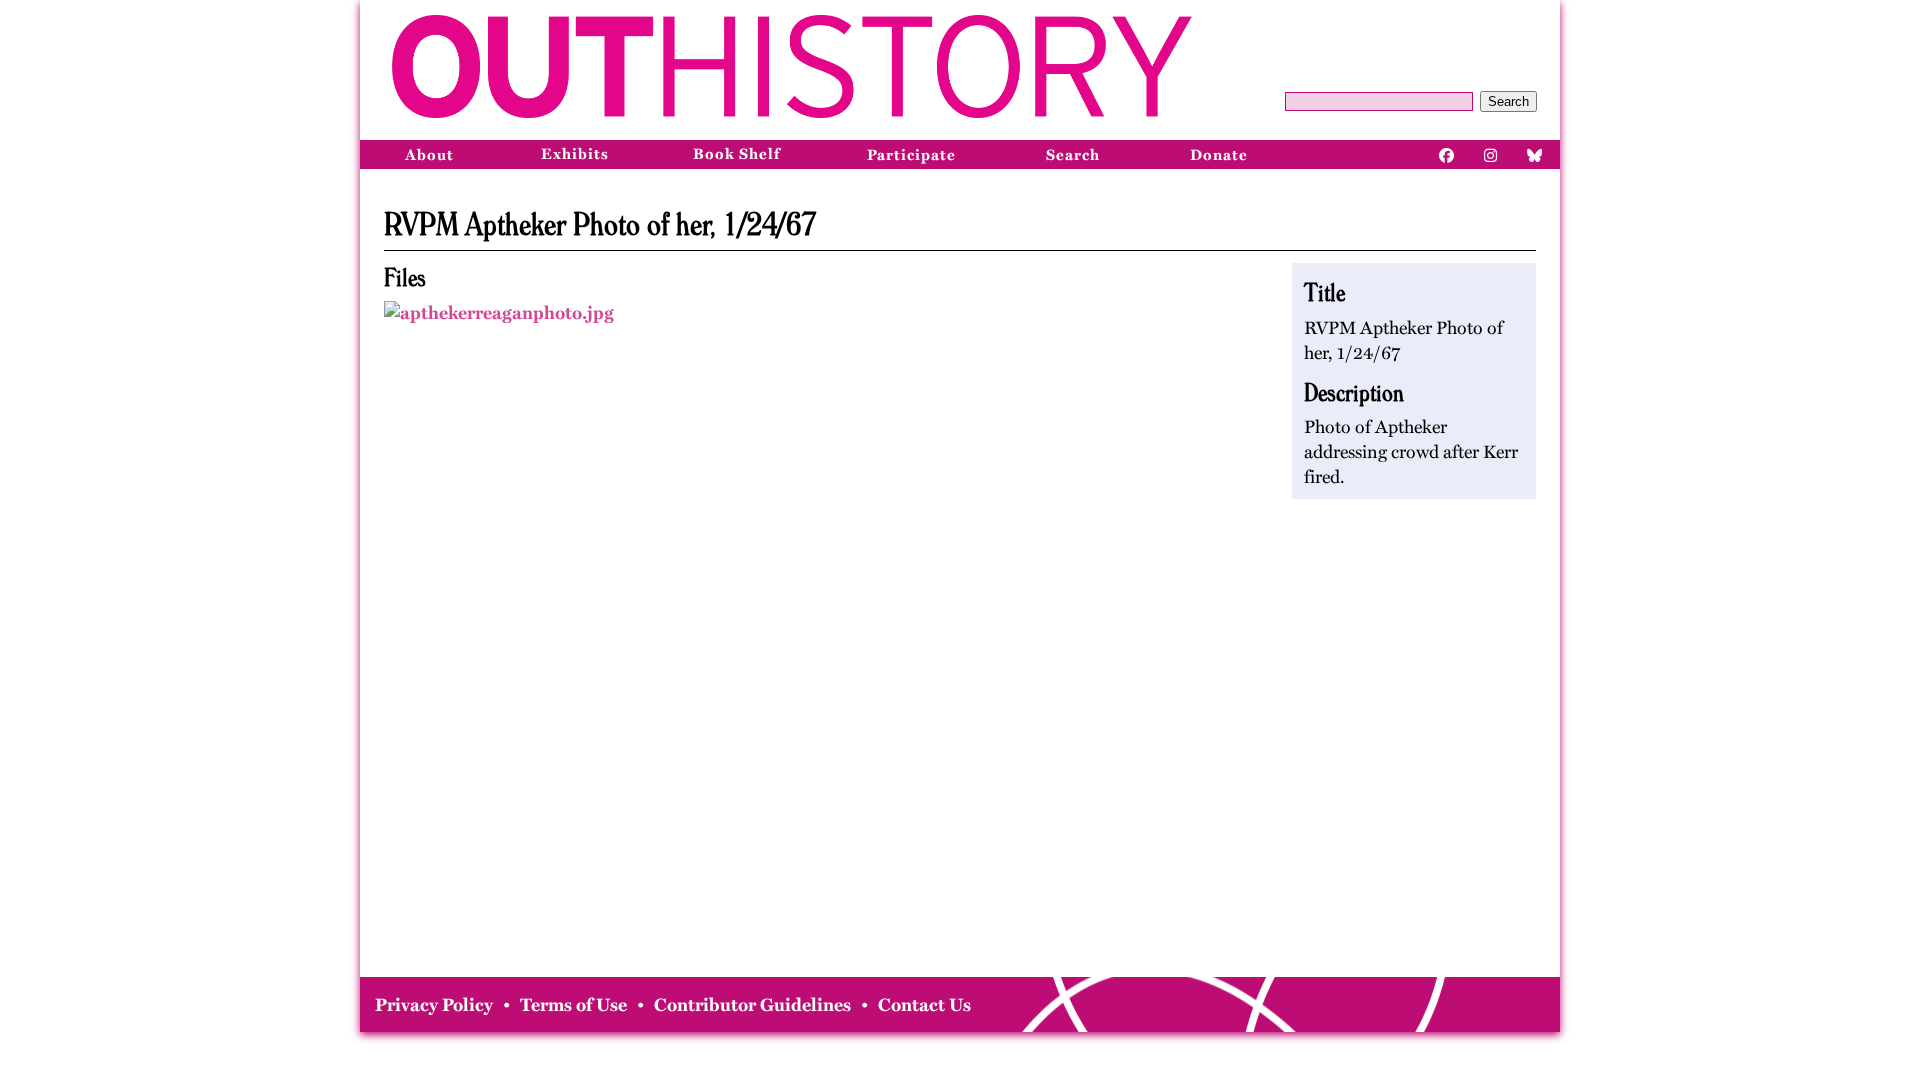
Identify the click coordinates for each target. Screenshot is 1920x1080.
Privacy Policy (434, 1005)
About (429, 155)
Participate (911, 155)
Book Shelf (736, 154)
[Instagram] (1491, 154)
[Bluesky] (1535, 154)
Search (1508, 101)
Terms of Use (573, 1005)
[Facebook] (1447, 154)
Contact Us (924, 1005)
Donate (1219, 155)
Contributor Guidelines (752, 1005)
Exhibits (575, 154)
